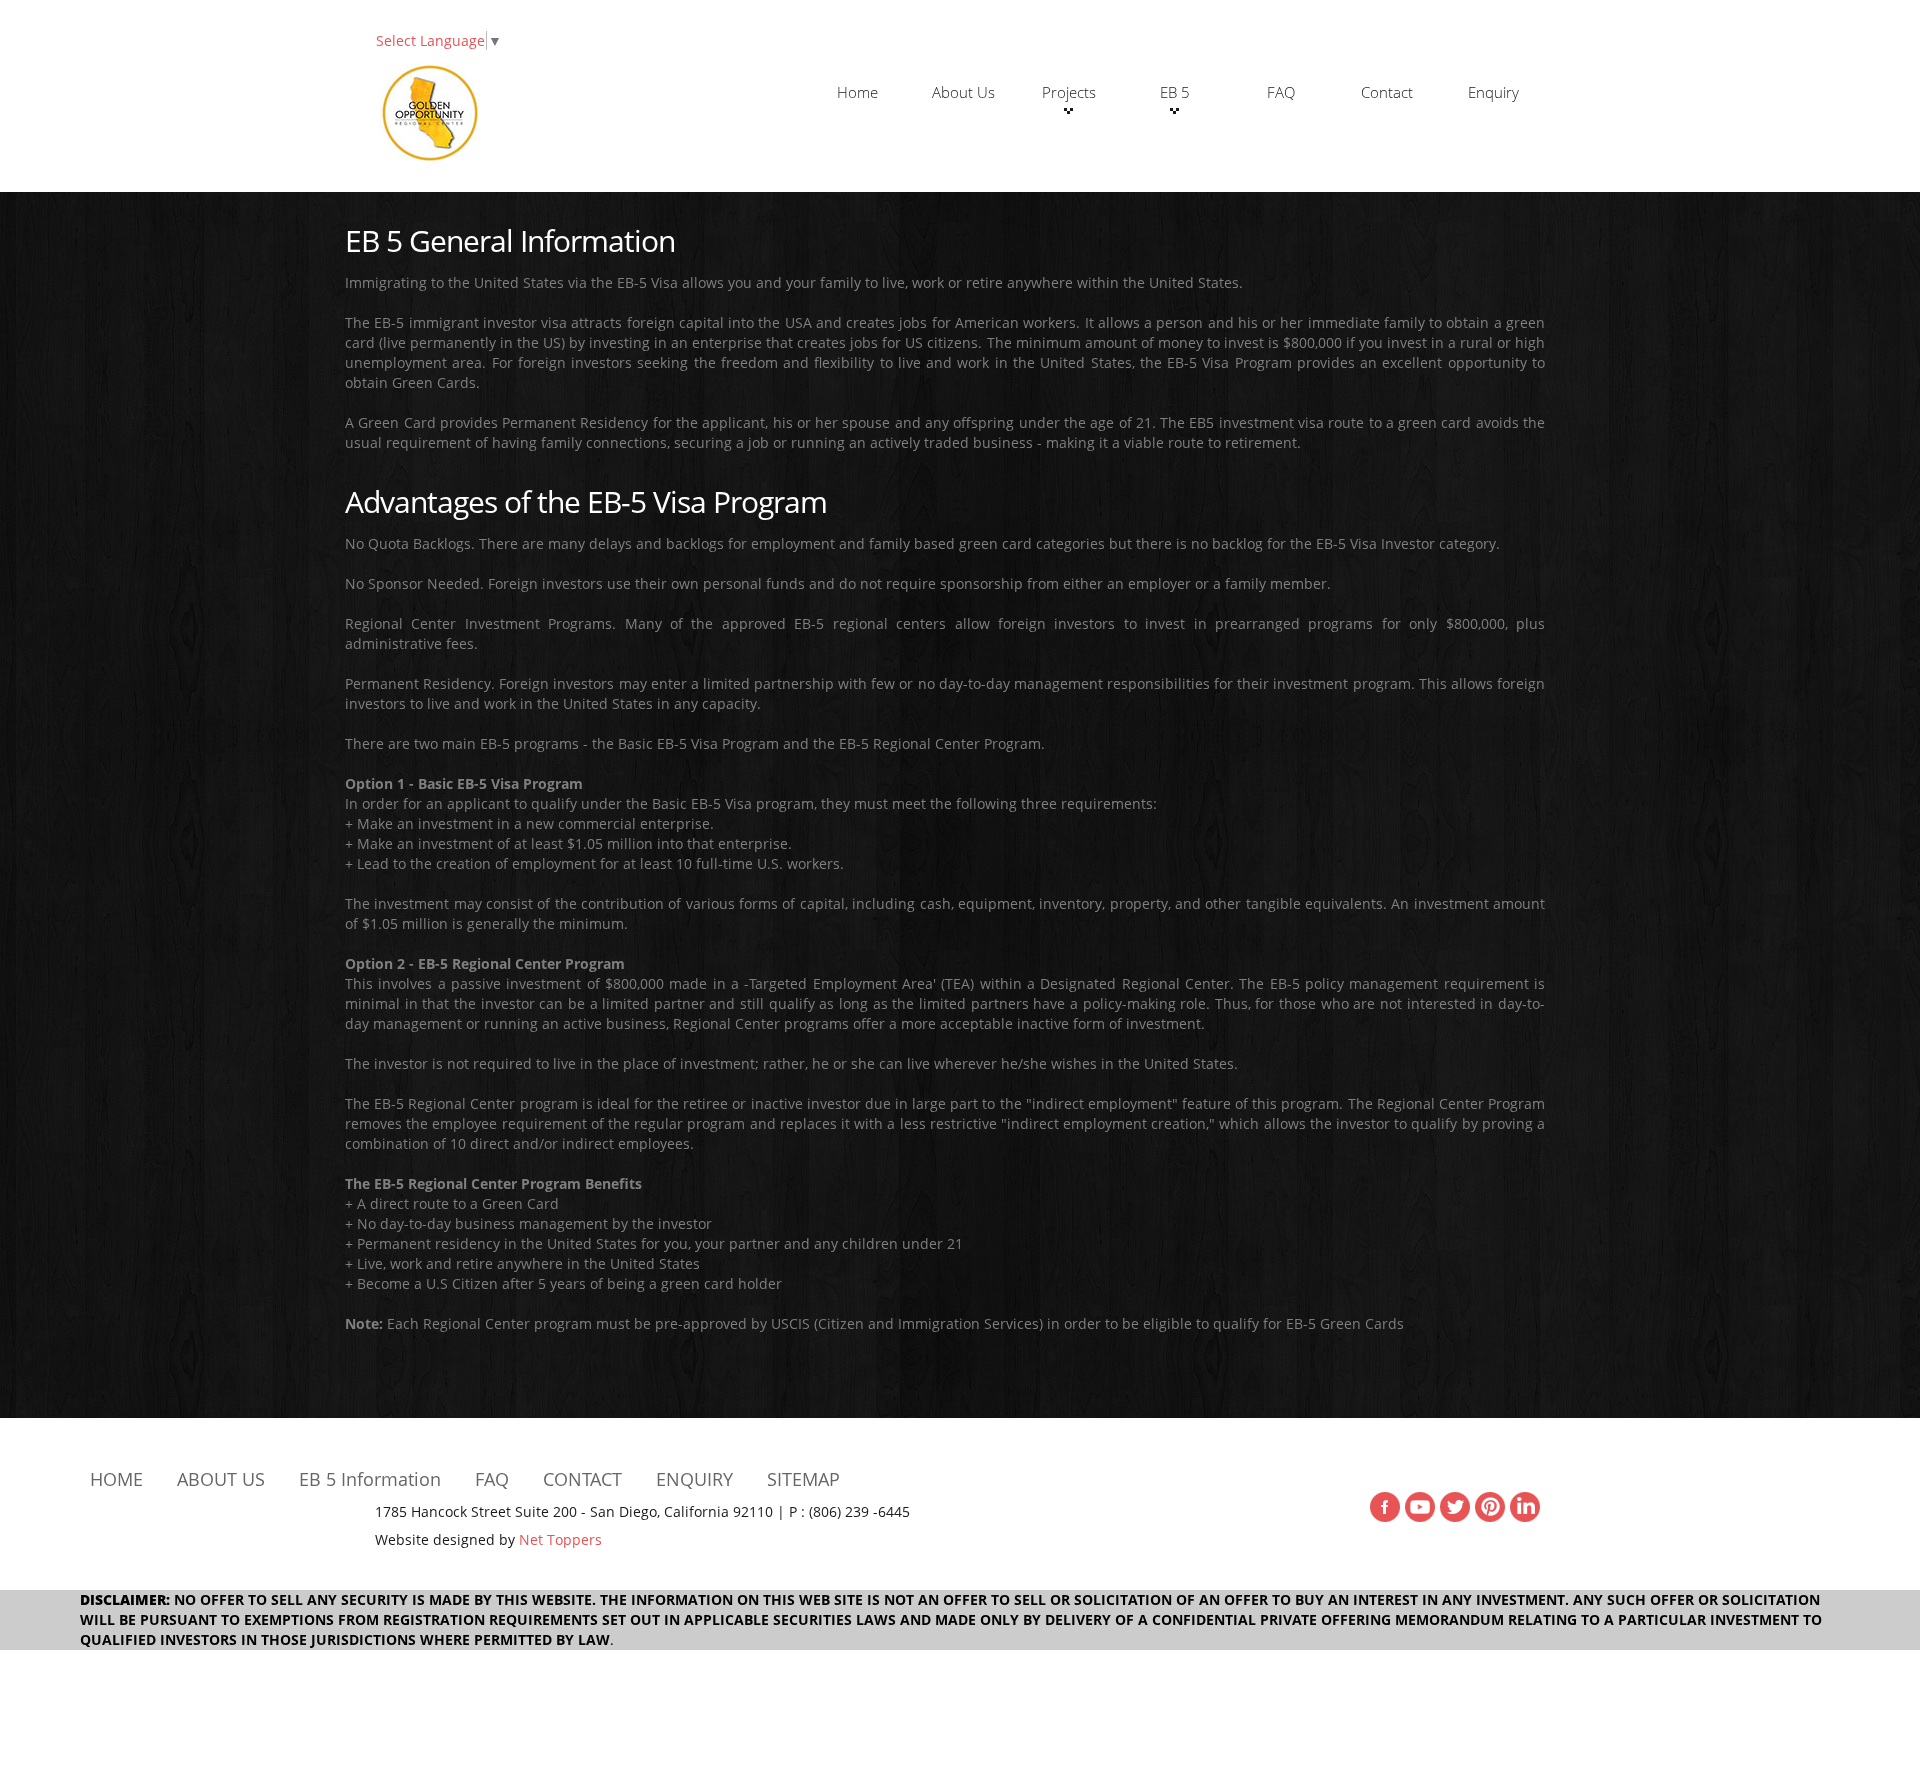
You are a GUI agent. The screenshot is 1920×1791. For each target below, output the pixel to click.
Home (857, 92)
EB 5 (1175, 92)
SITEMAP (803, 1479)
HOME (116, 1479)
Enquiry (1493, 92)
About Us (963, 92)
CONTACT (582, 1479)
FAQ (1281, 92)
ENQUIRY (694, 1479)
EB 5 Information (370, 1479)
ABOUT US (221, 1479)
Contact (1387, 92)
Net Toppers (560, 1539)
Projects (1069, 92)
